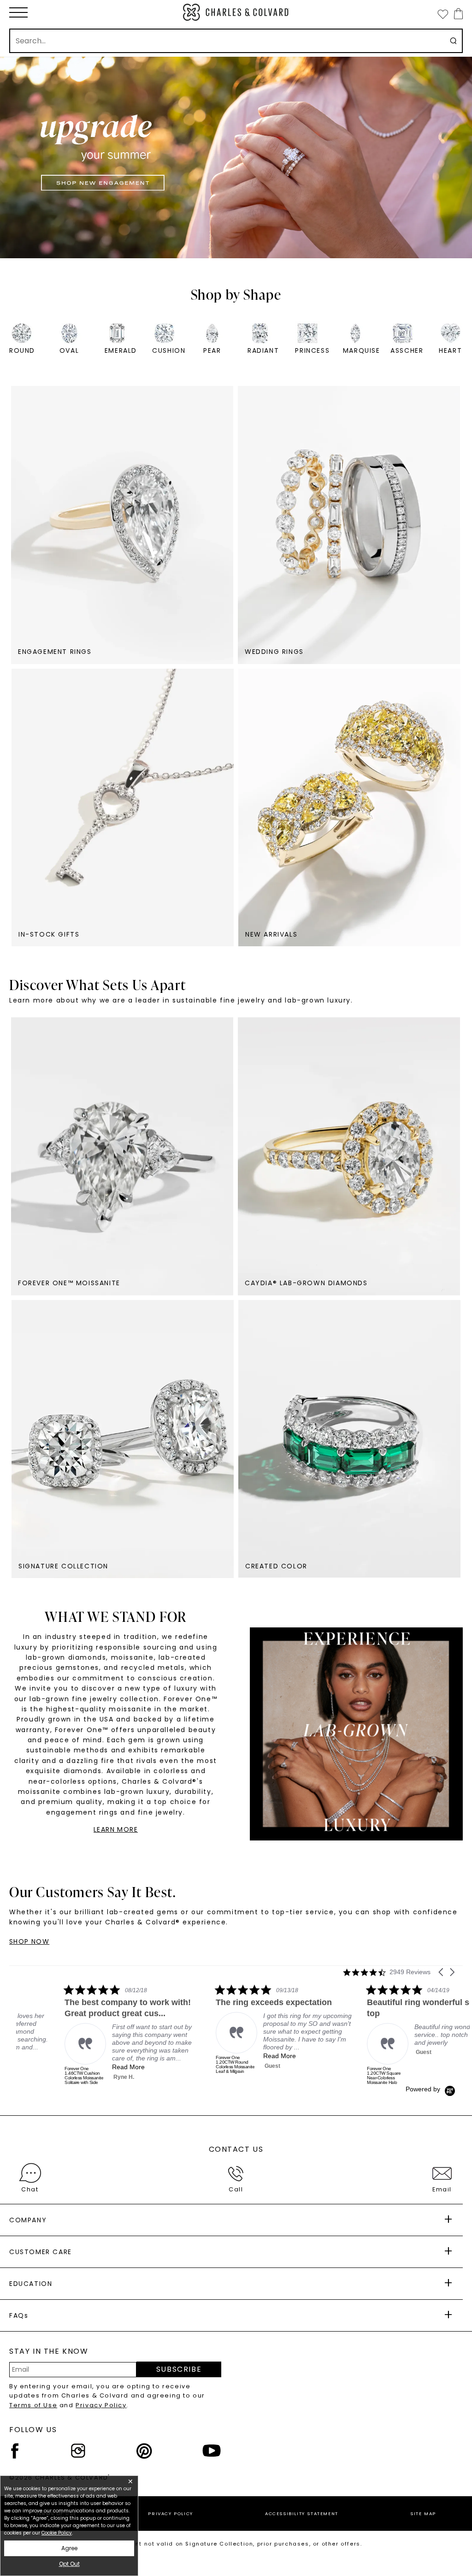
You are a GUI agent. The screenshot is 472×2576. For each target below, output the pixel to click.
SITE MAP (423, 2514)
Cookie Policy (57, 2533)
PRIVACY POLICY (170, 2514)
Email (442, 2189)
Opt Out (69, 2564)
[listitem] (85, 2035)
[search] (453, 41)
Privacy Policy (101, 2405)
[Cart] (457, 14)
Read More (80, 2067)
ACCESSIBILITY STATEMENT (302, 2514)
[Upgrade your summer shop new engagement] (236, 157)
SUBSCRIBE (179, 2369)
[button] (18, 12)
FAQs (19, 2315)
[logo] (236, 12)
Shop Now (29, 1941)
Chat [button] (30, 2189)
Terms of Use (33, 2405)
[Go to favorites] (442, 14)
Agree (69, 2548)
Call (236, 2189)
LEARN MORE (116, 1829)
